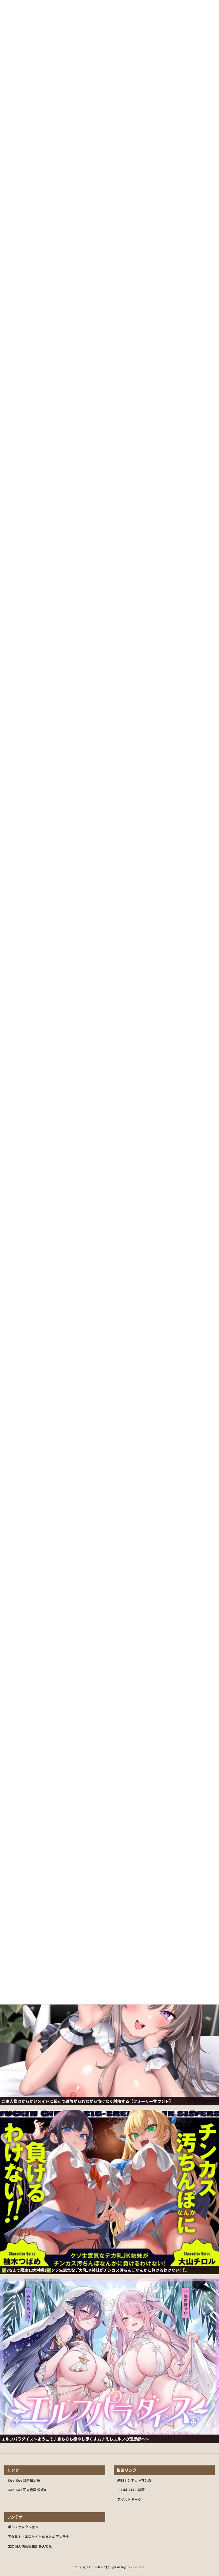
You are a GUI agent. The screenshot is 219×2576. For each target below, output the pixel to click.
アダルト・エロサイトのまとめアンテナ (38, 2537)
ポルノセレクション (23, 2527)
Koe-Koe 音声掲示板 (24, 2480)
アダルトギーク (129, 2500)
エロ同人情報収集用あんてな (30, 2546)
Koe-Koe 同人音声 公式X (27, 2490)
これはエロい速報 (131, 2490)
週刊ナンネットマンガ (134, 2480)
